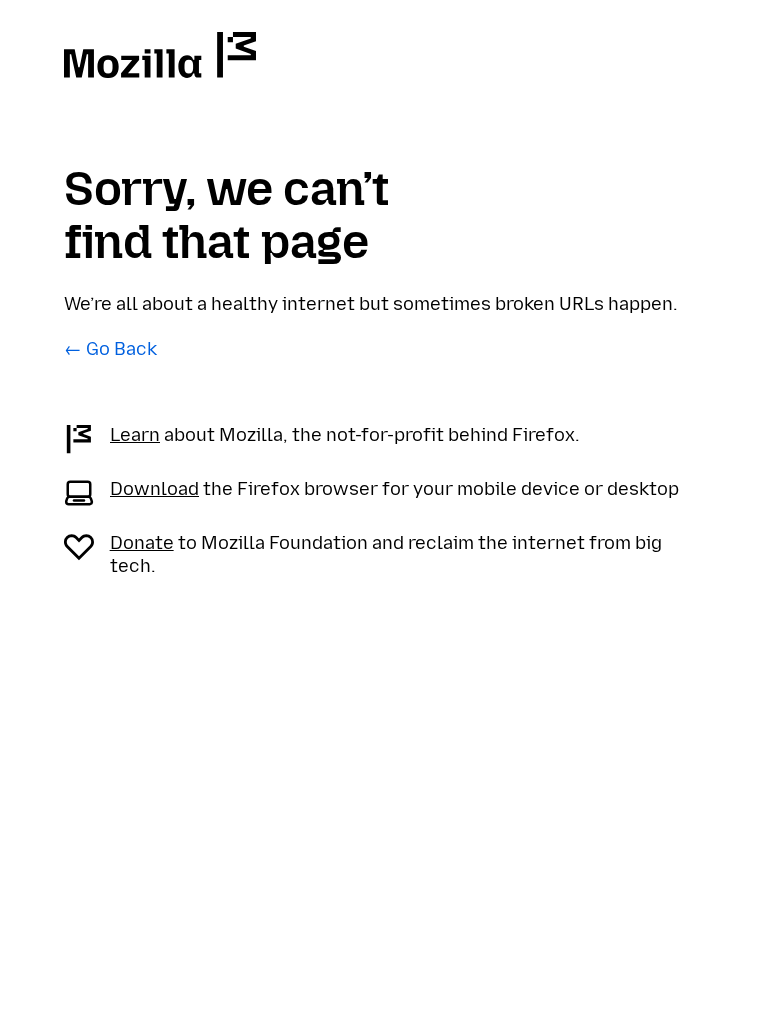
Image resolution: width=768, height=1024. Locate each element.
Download (154, 489)
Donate (142, 543)
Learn (135, 435)
